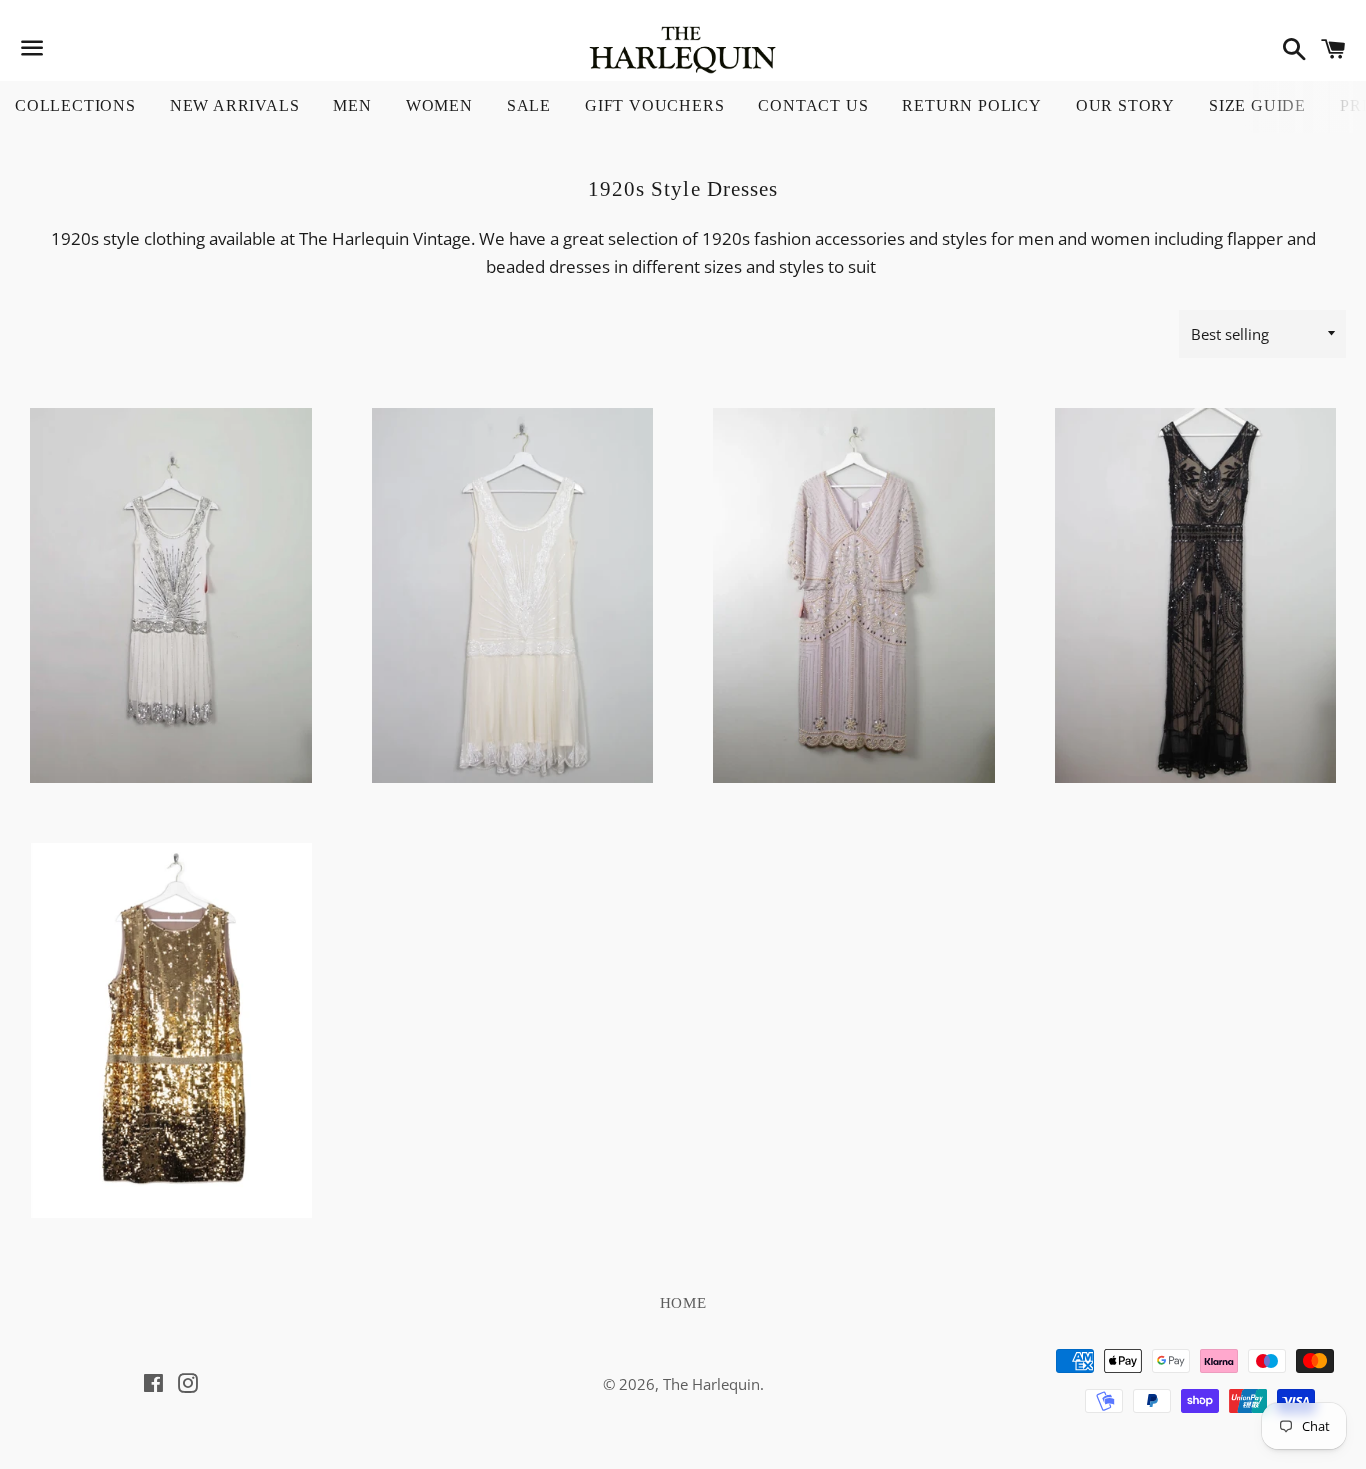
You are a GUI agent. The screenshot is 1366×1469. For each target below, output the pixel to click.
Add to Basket (171, 691)
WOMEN (439, 105)
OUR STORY (1125, 105)
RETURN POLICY (971, 105)
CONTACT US (813, 105)
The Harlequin (711, 1384)
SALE (529, 105)
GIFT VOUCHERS (654, 105)
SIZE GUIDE (1257, 105)
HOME (683, 1303)
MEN (352, 105)
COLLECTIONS (75, 105)
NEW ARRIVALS (235, 105)
